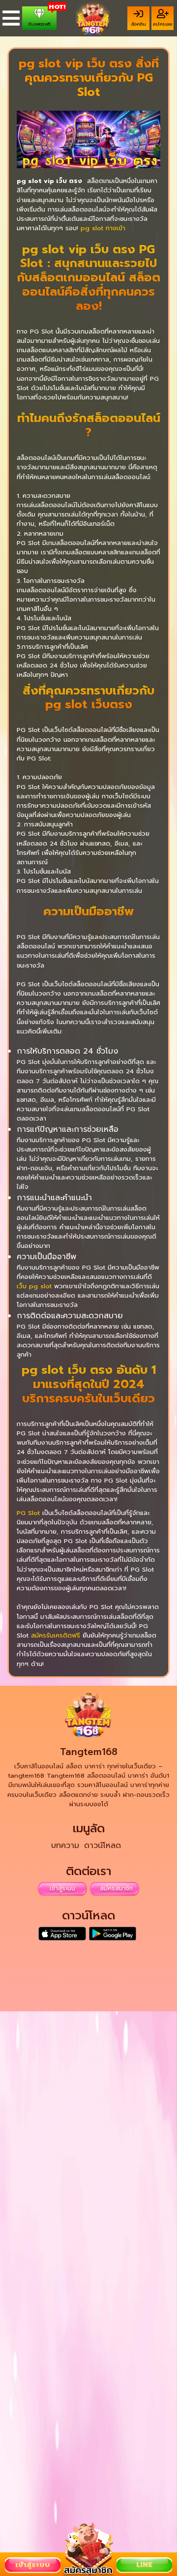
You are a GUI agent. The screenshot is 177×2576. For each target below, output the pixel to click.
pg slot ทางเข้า (103, 228)
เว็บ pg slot (34, 1286)
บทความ (65, 1846)
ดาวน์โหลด (103, 1846)
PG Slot (28, 1513)
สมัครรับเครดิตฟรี (56, 1635)
